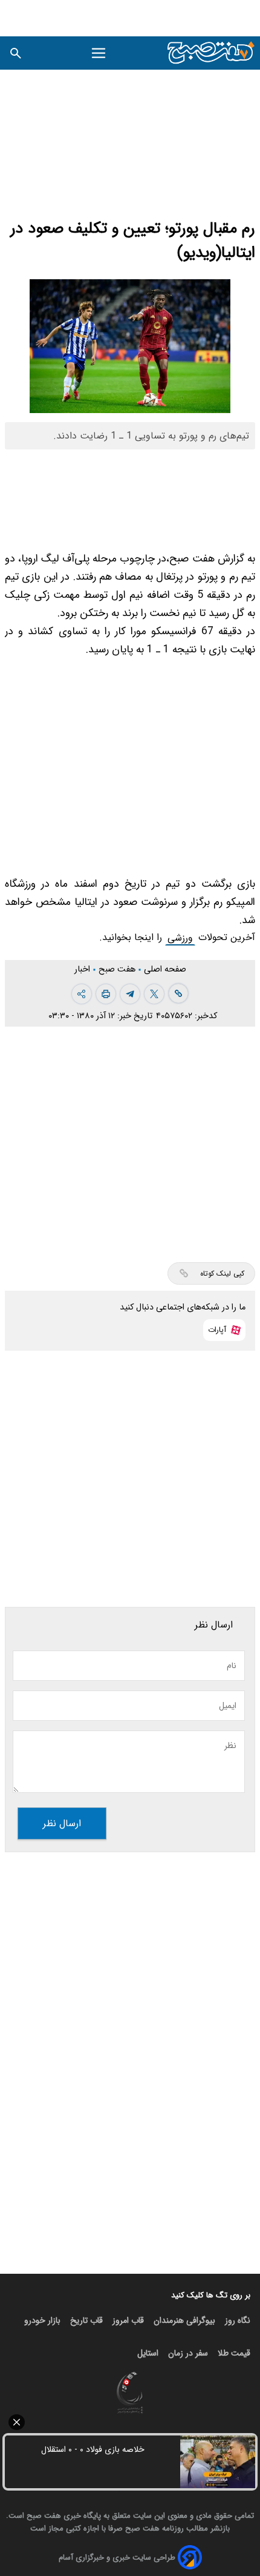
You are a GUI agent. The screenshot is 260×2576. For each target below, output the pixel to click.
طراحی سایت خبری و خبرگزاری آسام (117, 2558)
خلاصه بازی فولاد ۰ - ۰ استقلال (93, 2449)
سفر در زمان (188, 2353)
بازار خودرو (42, 2320)
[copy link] (178, 993)
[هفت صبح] (211, 53)
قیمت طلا (234, 2353)
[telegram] (130, 994)
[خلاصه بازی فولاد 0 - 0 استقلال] (218, 2462)
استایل (148, 2353)
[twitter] (154, 994)
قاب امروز (128, 2320)
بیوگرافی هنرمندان (184, 2320)
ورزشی (180, 938)
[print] (106, 994)
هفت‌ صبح (118, 969)
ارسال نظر (62, 1823)
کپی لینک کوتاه (222, 1273)
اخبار (83, 969)
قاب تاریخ (86, 2320)
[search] (16, 53)
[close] (130, 2422)
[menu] (99, 53)
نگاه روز (238, 2320)
